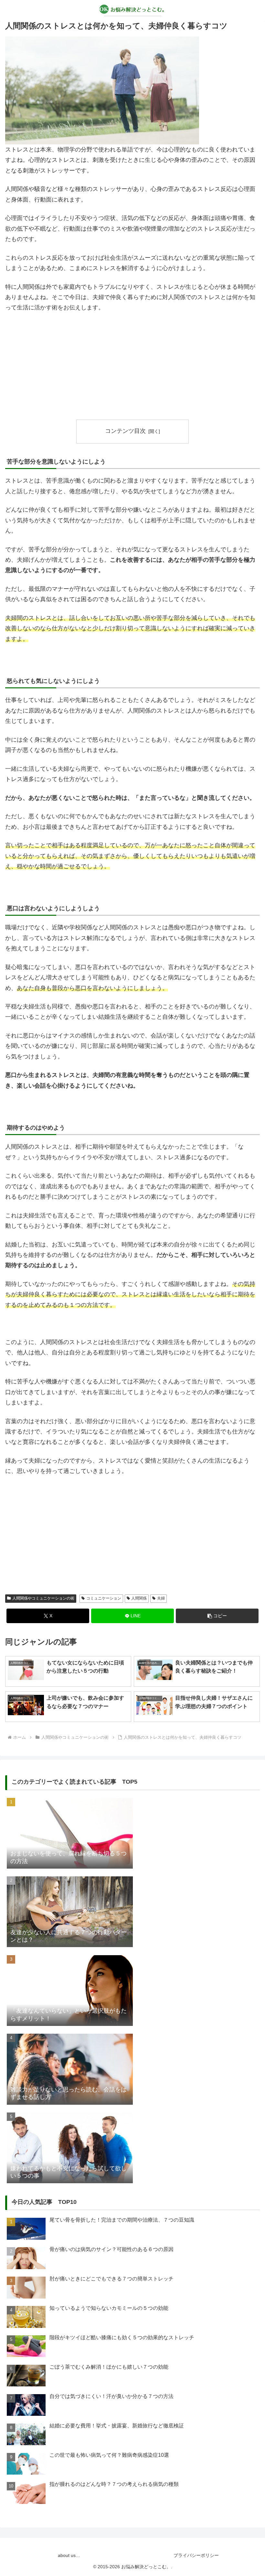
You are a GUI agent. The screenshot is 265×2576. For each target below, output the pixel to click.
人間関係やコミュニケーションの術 (43, 1598)
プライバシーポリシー (196, 2555)
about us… (69, 2555)
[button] (217, 1616)
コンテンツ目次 (125, 431)
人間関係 (139, 1598)
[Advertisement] (132, 366)
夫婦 (161, 1598)
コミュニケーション (104, 1598)
